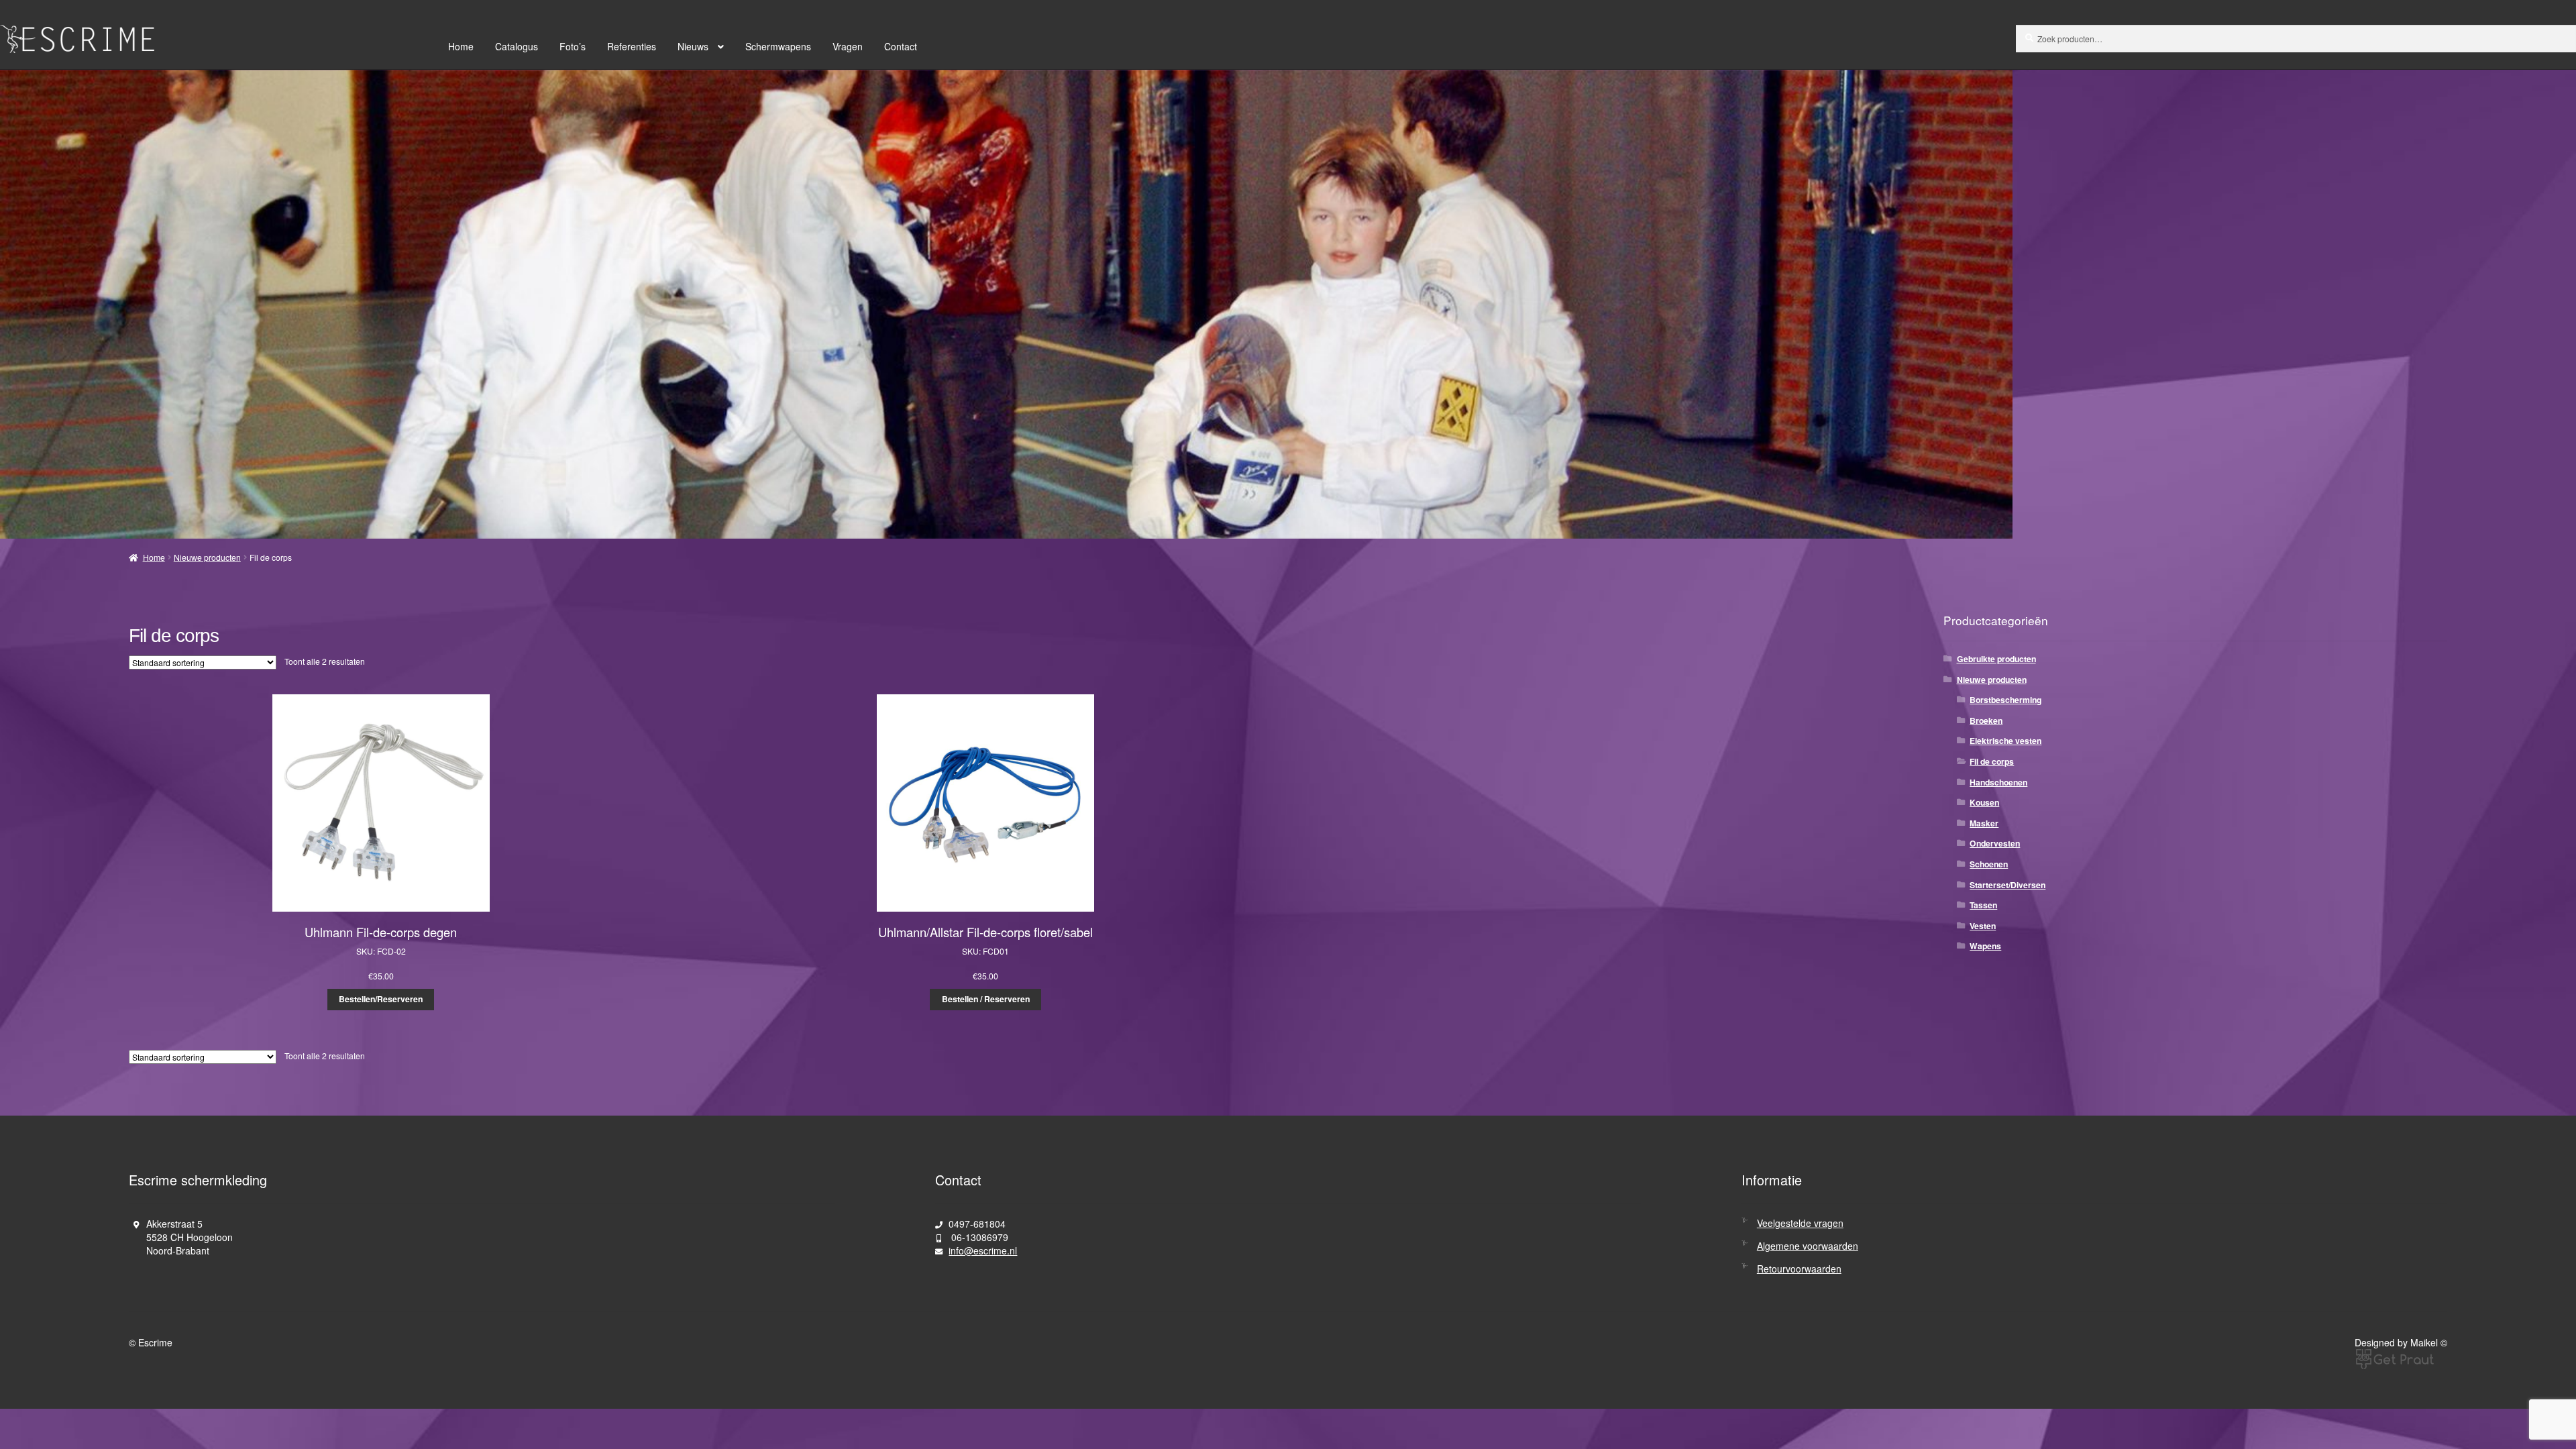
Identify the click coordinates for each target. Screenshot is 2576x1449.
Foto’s (573, 46)
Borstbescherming (2005, 700)
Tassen (1983, 905)
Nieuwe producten (207, 557)
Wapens (1985, 946)
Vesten (1983, 926)
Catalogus (517, 46)
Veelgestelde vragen (1800, 1223)
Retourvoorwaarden (1799, 1269)
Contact (901, 46)
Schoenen (1989, 864)
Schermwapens (778, 46)
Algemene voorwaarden (1808, 1246)
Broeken (1986, 720)
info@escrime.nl (983, 1250)
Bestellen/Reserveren (381, 999)
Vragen (848, 46)
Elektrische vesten (2005, 741)
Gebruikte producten (1996, 659)
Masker (1984, 823)
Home (461, 46)
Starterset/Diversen (2007, 885)
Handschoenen (1998, 782)
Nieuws (693, 46)
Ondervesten (1995, 843)
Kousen (1984, 802)
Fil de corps (1992, 761)
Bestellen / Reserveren (986, 999)
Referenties (632, 46)
